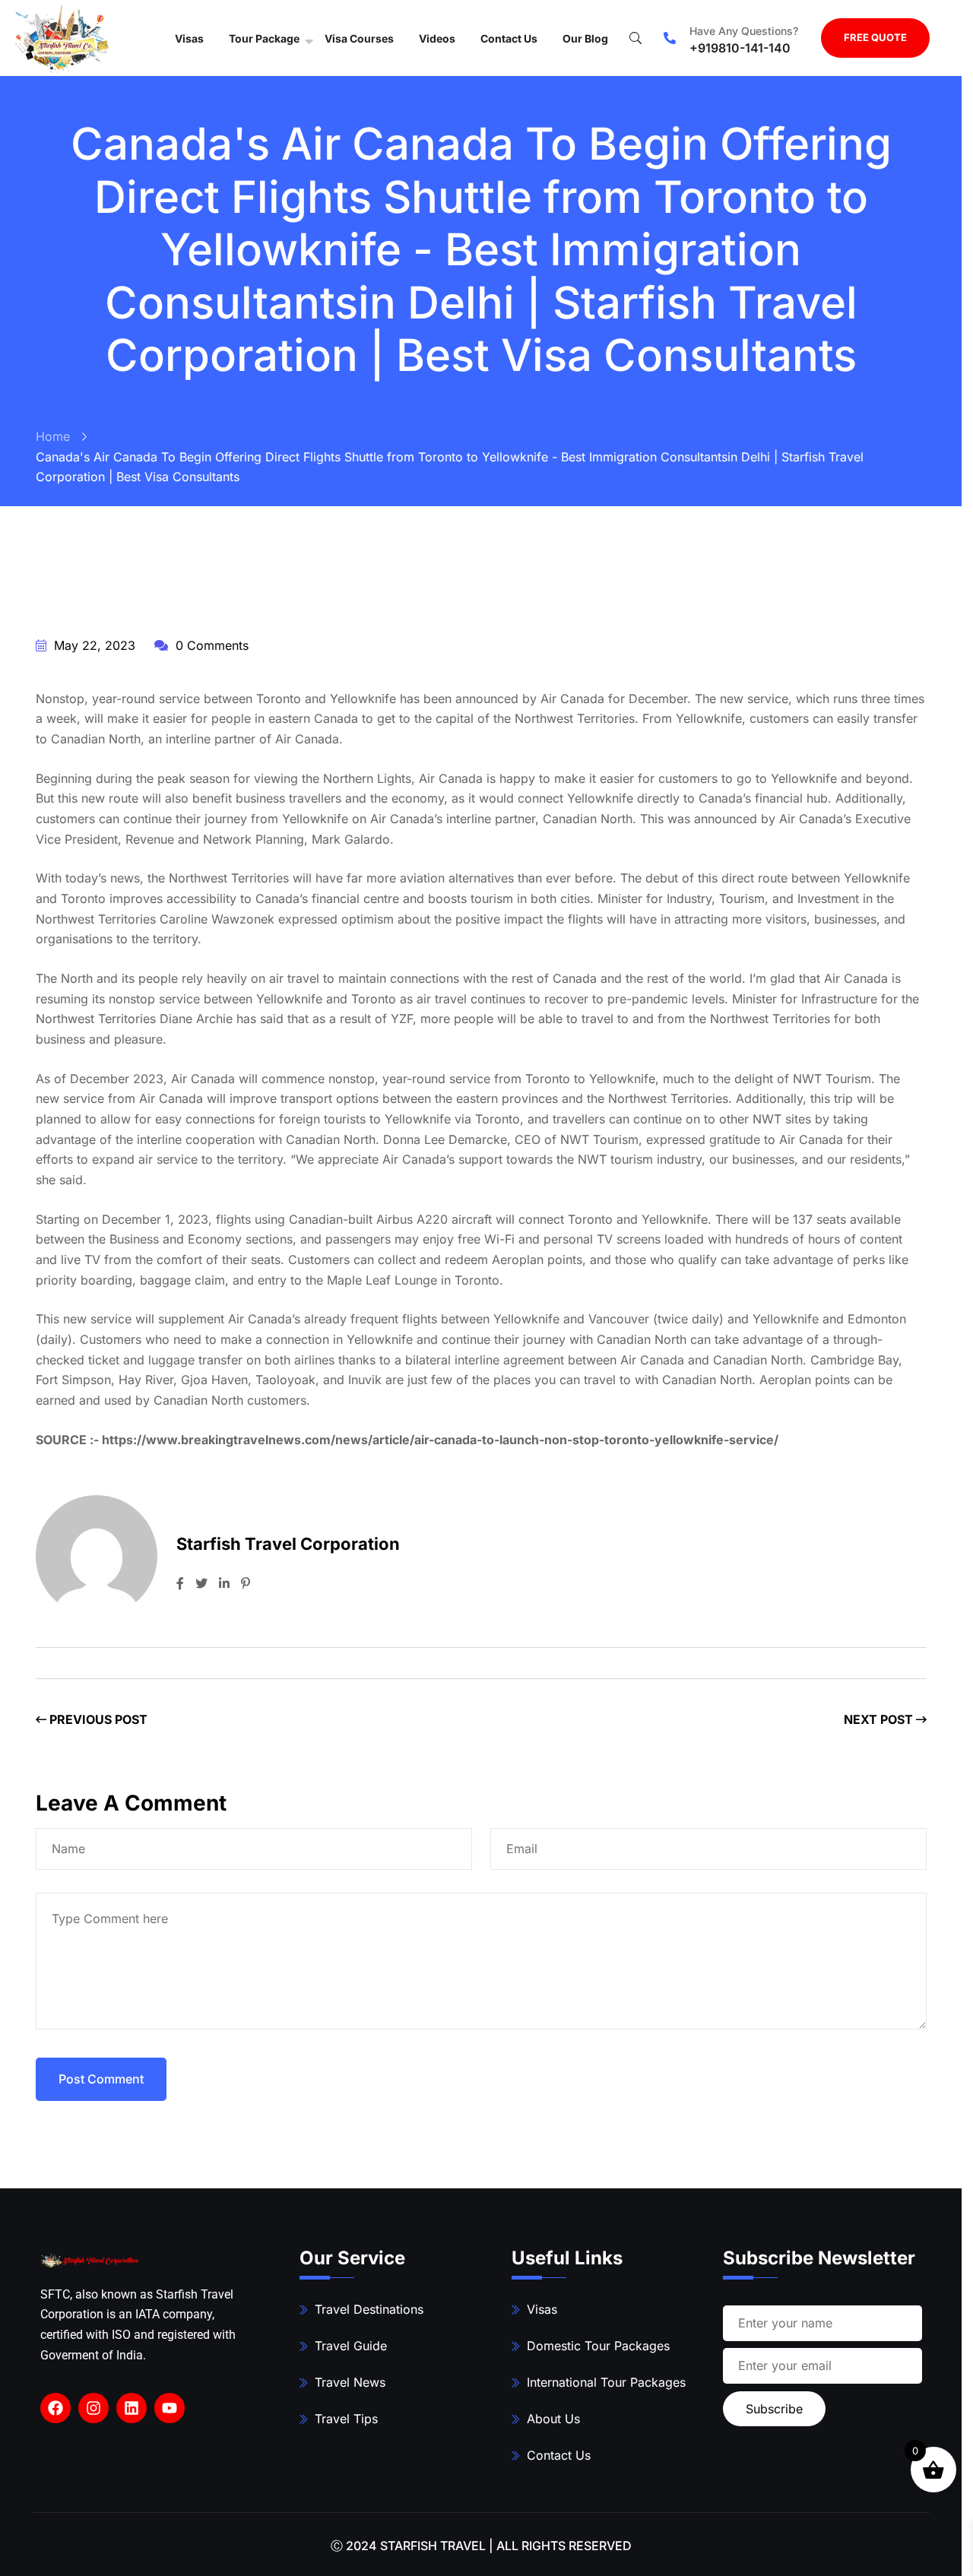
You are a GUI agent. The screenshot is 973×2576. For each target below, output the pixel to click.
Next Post (880, 1719)
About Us (553, 2419)
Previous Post (97, 1719)
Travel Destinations (369, 2309)
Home (53, 436)
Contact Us (509, 38)
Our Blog (585, 38)
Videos (437, 38)
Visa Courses (359, 38)
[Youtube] (170, 2408)
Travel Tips (346, 2419)
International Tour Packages (606, 2382)
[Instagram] (93, 2408)
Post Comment (101, 2079)
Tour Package (264, 38)
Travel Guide (351, 2346)
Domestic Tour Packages (598, 2346)
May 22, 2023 (93, 645)
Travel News (350, 2382)
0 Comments (210, 645)
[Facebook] (55, 2408)
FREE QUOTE (875, 37)
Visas (189, 38)
